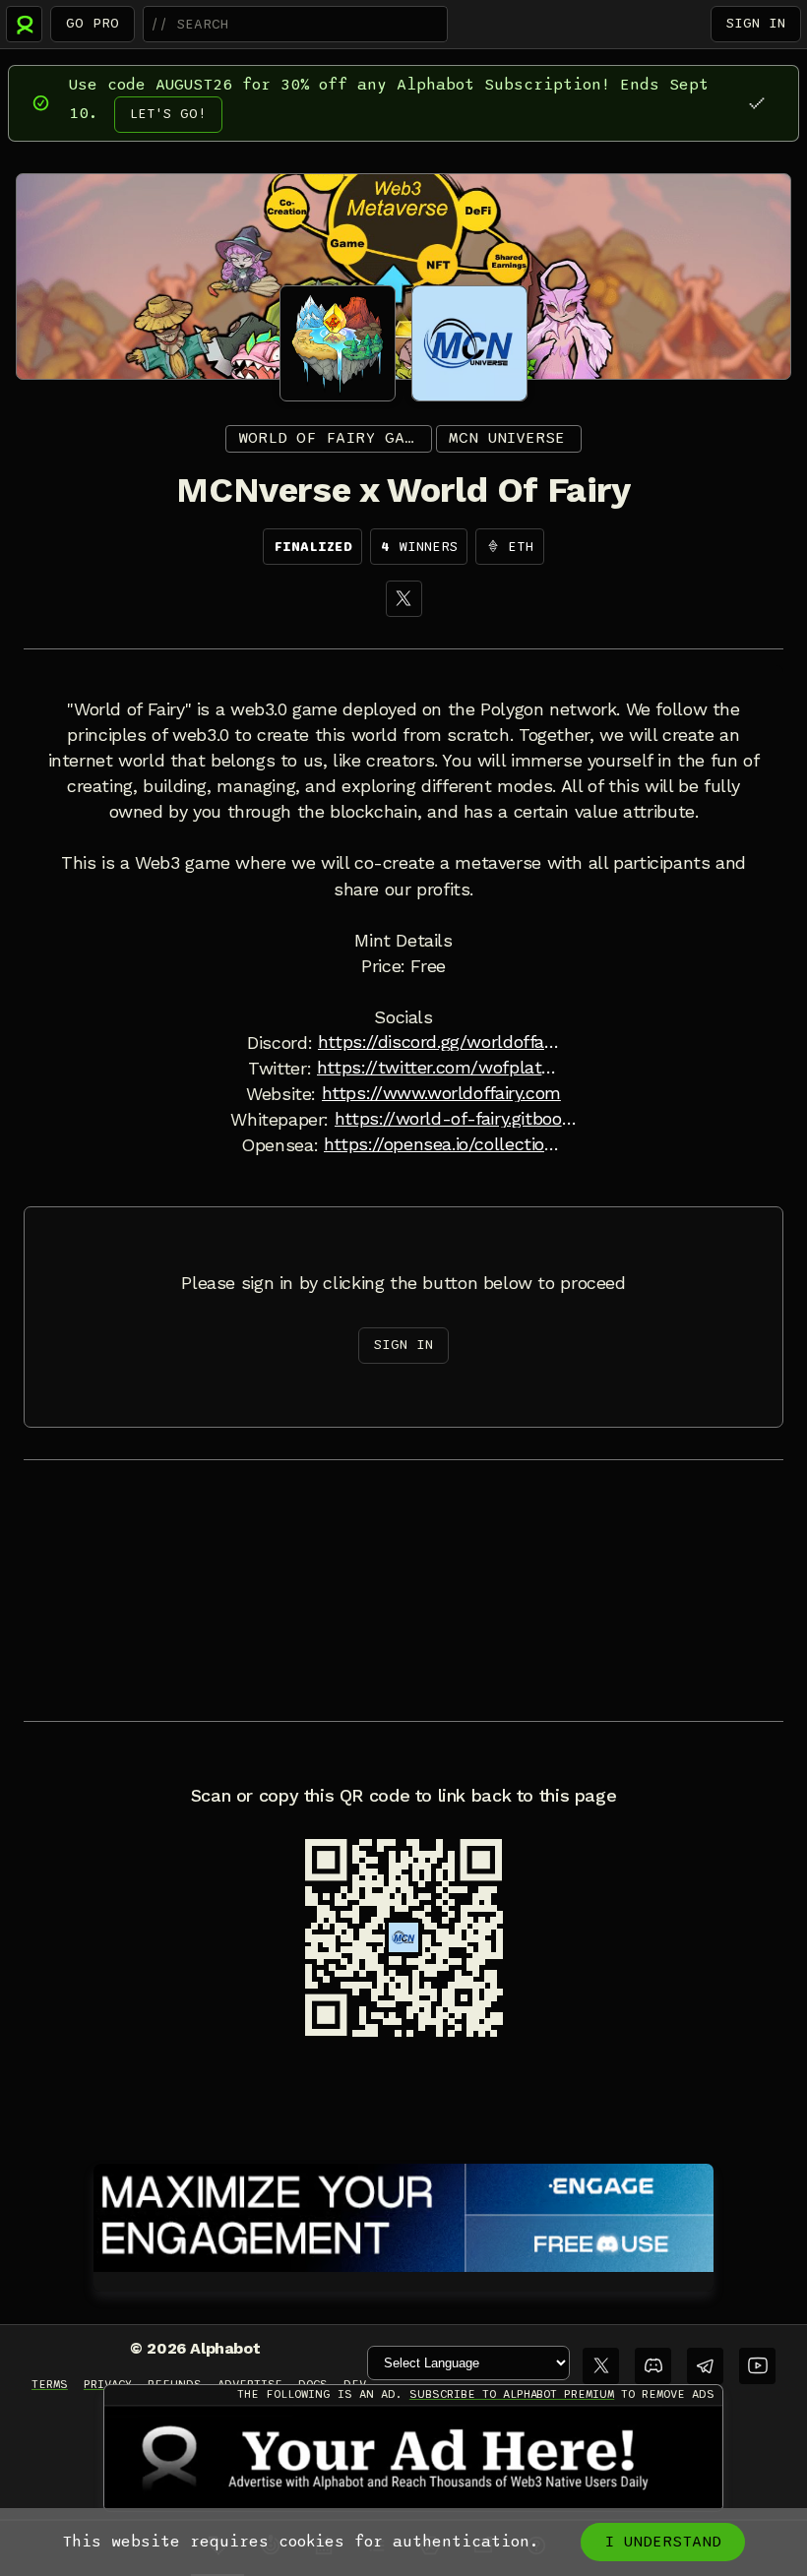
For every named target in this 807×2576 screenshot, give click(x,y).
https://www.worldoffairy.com (441, 1093)
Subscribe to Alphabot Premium (512, 2394)
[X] (404, 599)
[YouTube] (757, 2366)
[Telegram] (705, 2366)
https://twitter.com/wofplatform (438, 1068)
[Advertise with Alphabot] (413, 2458)
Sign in (756, 23)
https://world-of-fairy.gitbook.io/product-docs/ (456, 1119)
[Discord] (653, 2366)
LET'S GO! (168, 114)
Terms (50, 2384)
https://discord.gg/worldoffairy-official (439, 1042)
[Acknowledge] (756, 103)
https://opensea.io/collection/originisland (445, 1144)
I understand (663, 2542)
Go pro (93, 23)
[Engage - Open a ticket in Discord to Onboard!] (403, 2214)
